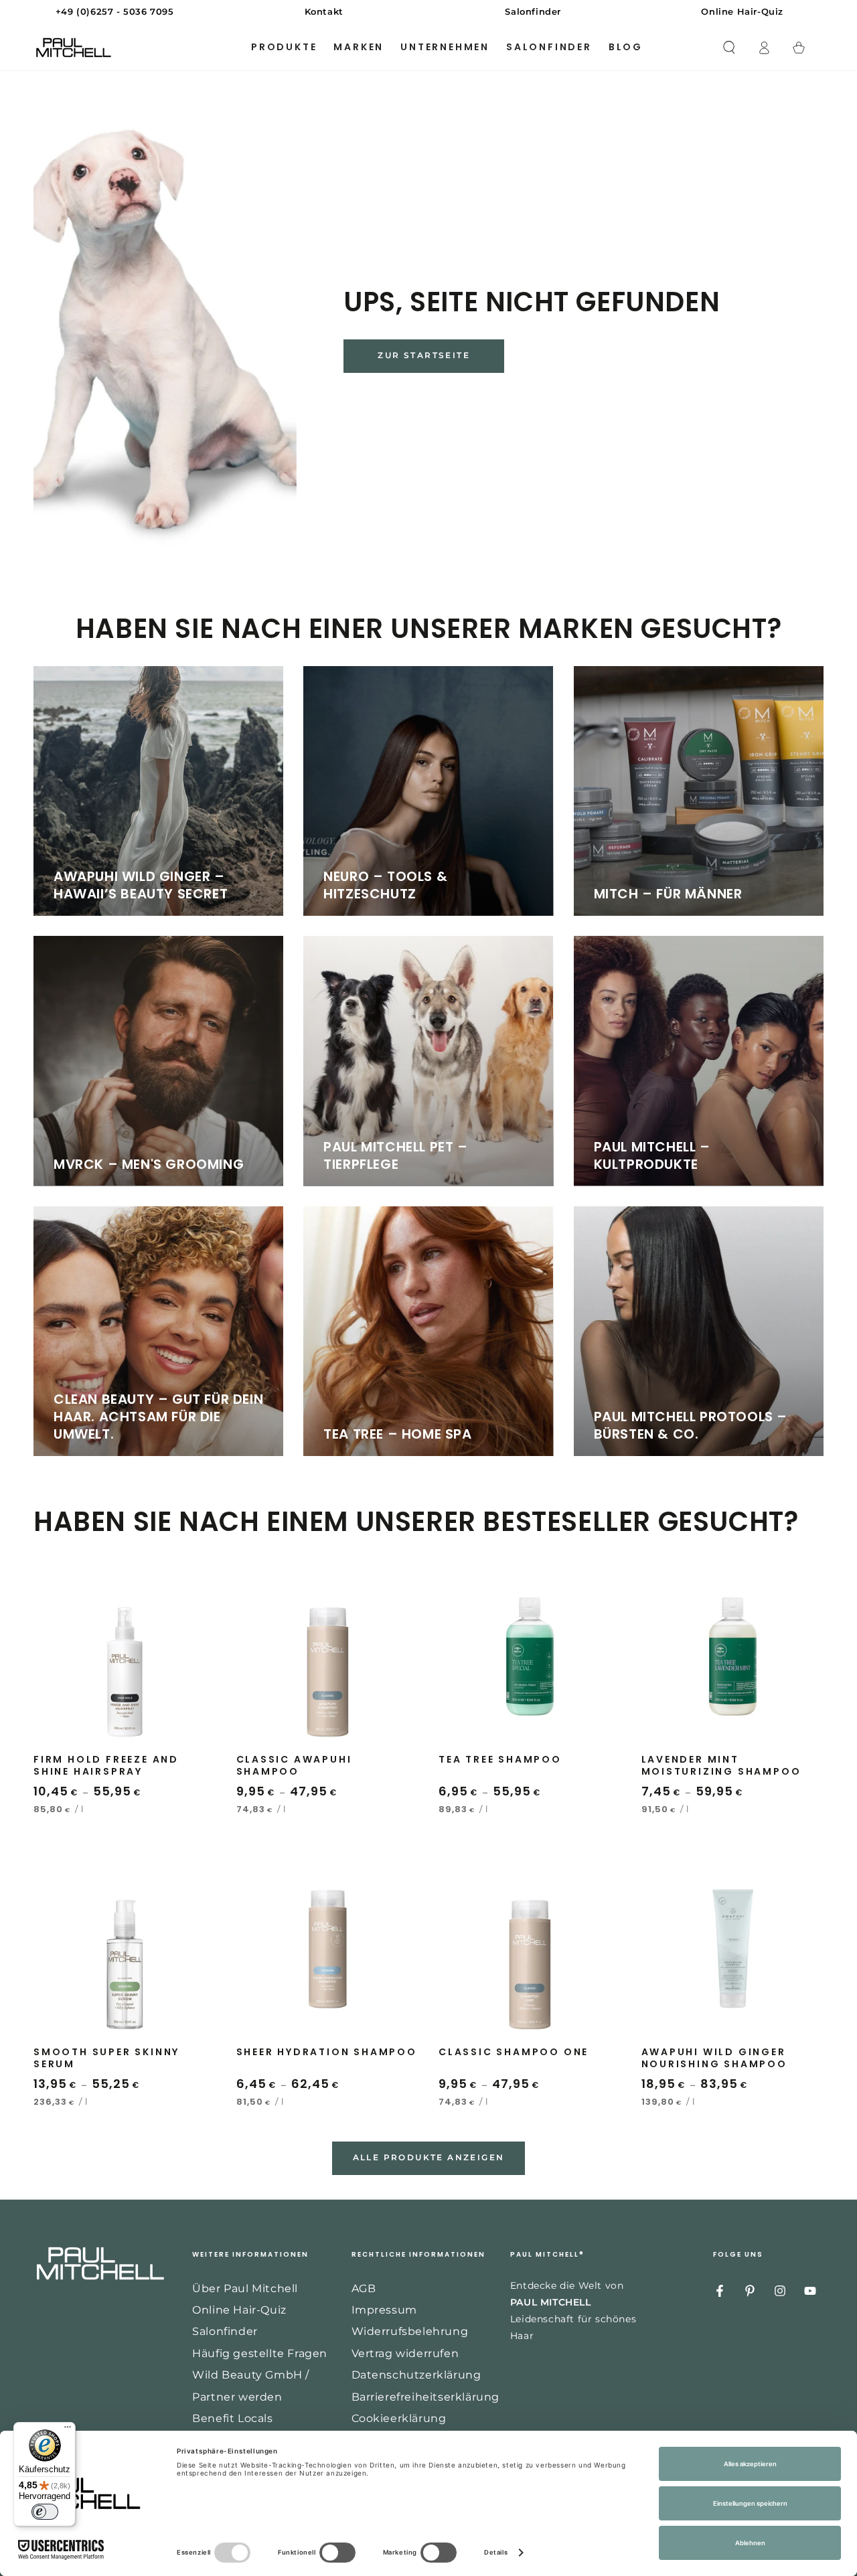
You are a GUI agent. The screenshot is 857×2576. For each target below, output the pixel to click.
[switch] (45, 2512)
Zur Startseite (424, 355)
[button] (729, 48)
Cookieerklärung (399, 2418)
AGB (364, 2288)
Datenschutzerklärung (416, 2375)
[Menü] (68, 2430)
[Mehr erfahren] (428, 12)
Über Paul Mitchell (245, 2288)
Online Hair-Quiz (239, 2310)
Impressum (384, 2310)
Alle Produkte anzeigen (429, 2157)
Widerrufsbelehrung (410, 2331)
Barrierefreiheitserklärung (426, 2397)
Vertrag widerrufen (405, 2353)
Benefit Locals (232, 2418)
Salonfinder (225, 2331)
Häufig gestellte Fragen (260, 2353)
